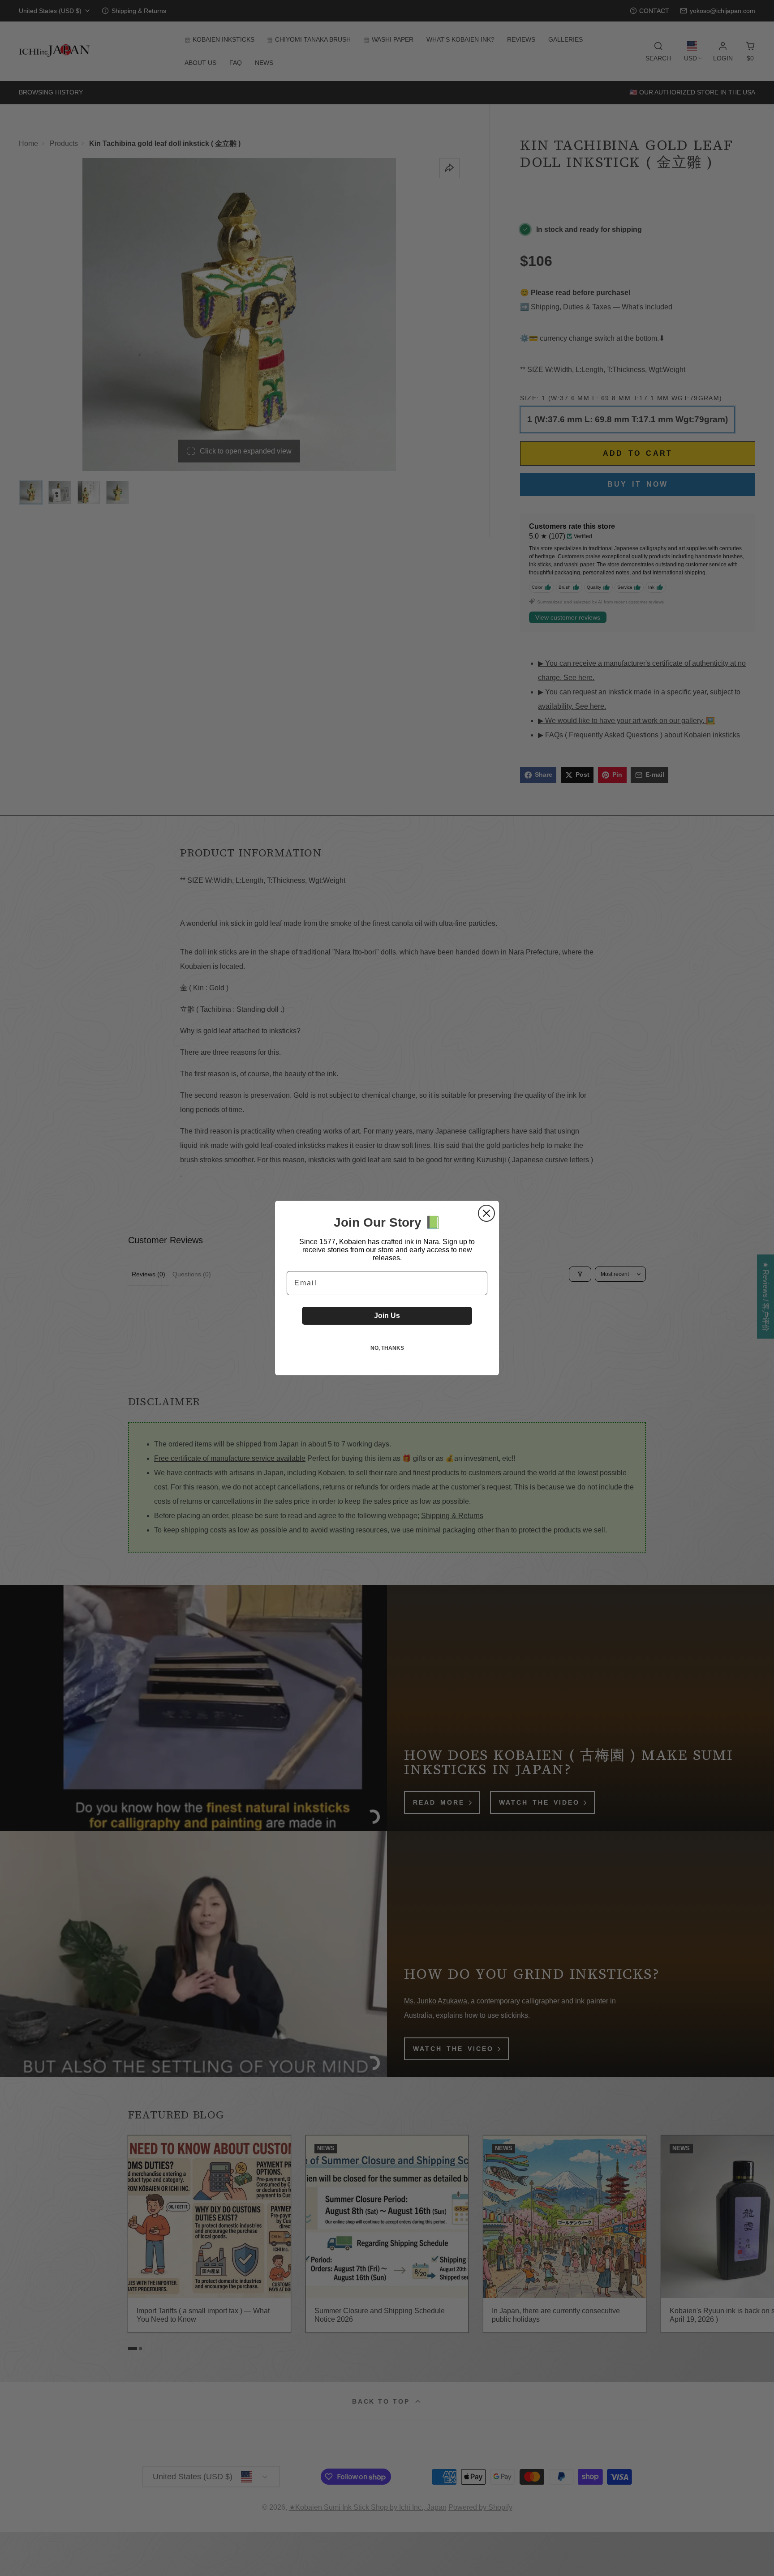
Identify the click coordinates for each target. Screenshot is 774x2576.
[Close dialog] (486, 1213)
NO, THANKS (387, 1348)
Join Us (387, 1316)
